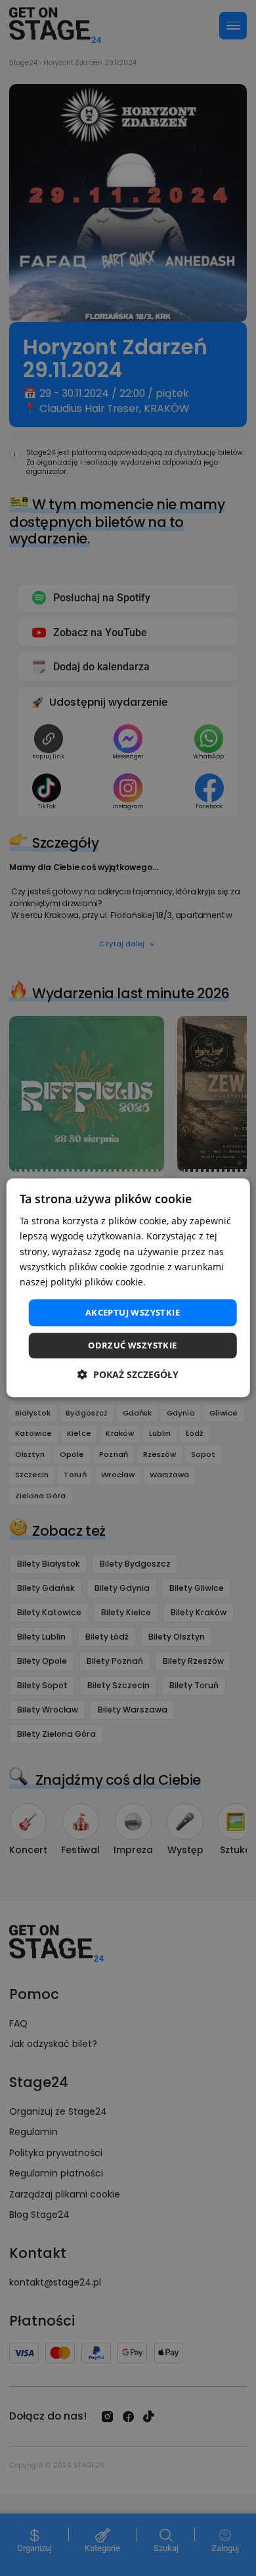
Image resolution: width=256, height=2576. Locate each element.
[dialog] (128, 1288)
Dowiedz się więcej (190, 1282)
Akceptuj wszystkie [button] (133, 1312)
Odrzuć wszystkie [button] (132, 1346)
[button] (128, 1375)
